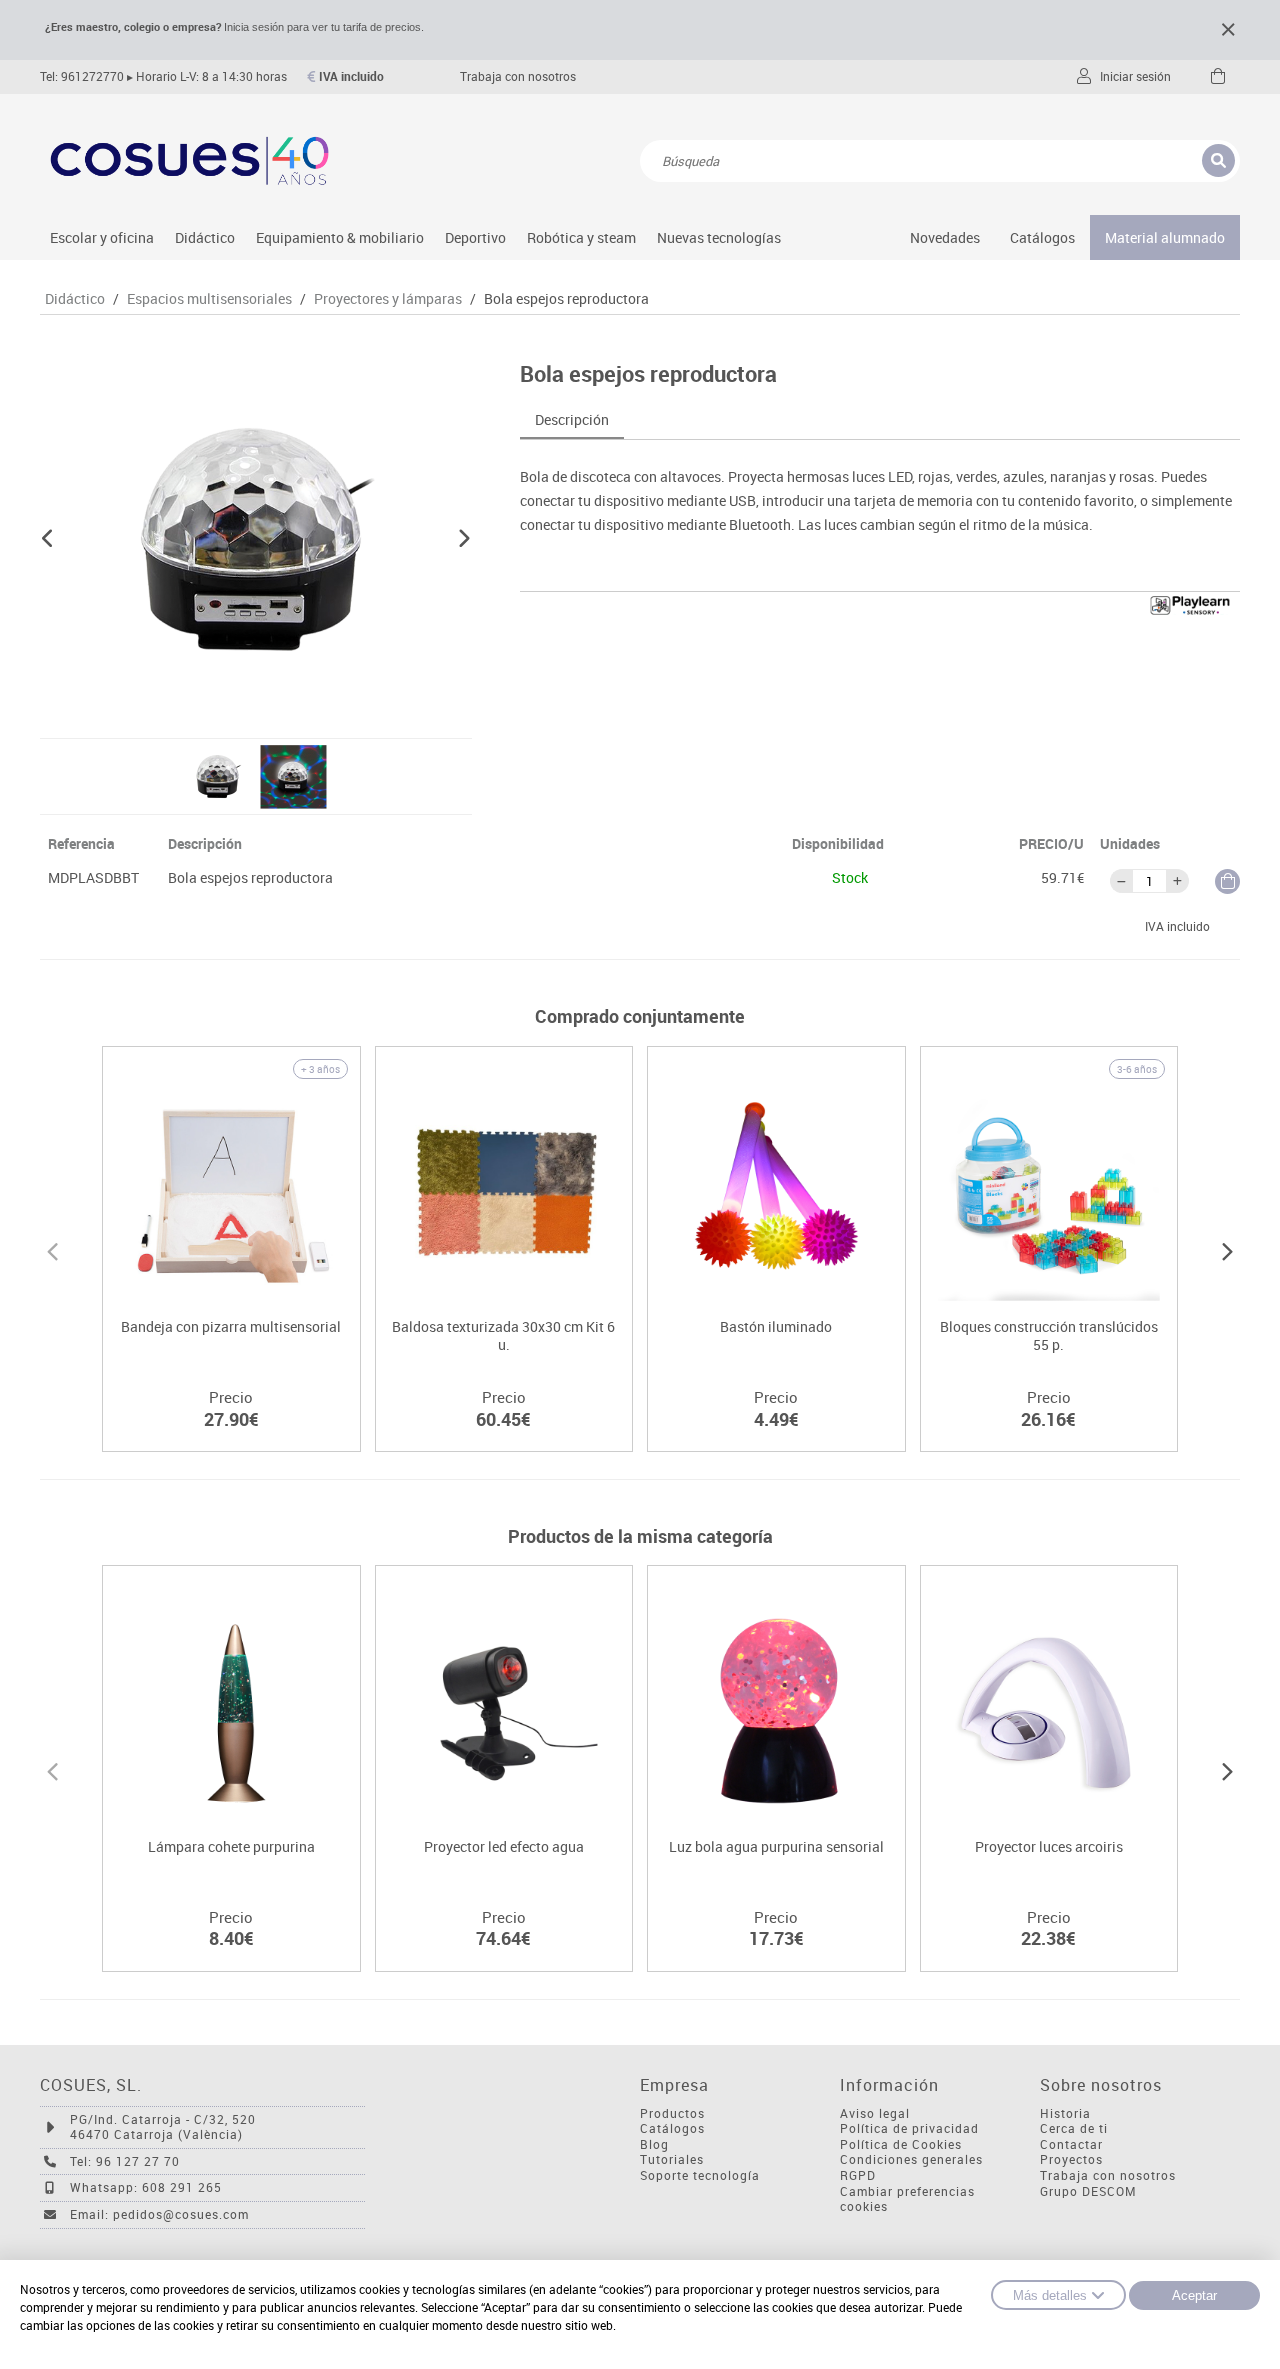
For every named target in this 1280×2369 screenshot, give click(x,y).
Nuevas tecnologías (719, 237)
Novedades (945, 237)
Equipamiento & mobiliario (340, 237)
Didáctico (205, 237)
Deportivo (475, 237)
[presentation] (52, 1249)
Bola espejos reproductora (566, 299)
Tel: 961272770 (82, 76)
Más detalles (1050, 2295)
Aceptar (1194, 2295)
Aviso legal (875, 2113)
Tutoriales (672, 2159)
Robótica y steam (581, 237)
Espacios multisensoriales (209, 299)
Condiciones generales (911, 2159)
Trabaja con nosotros (518, 76)
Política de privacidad (909, 2128)
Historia (1065, 2113)
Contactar (1071, 2144)
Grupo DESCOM (1088, 2191)
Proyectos (1071, 2159)
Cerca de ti (1074, 2128)
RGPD (858, 2175)
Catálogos (1042, 237)
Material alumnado (1165, 237)
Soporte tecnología (700, 2175)
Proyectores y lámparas (388, 299)
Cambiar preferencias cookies (907, 2199)
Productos (672, 2113)
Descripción (572, 419)
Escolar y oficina (102, 237)
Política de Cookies (901, 2144)
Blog (654, 2144)
